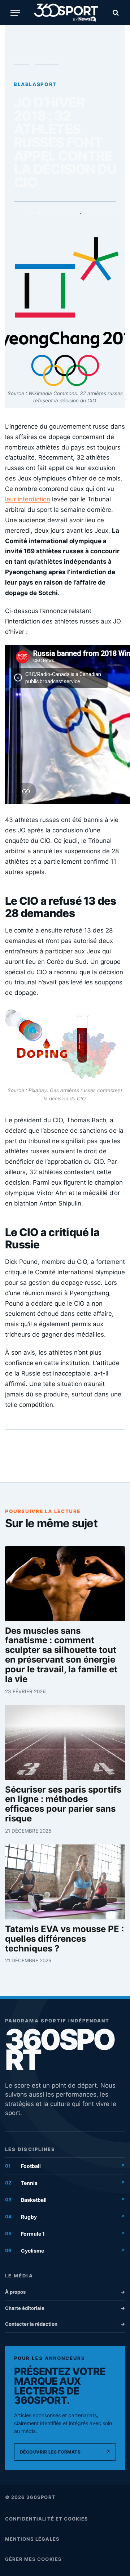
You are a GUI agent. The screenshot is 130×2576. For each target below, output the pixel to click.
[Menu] (15, 13)
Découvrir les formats (65, 2452)
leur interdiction (28, 499)
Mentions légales (32, 2539)
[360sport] (66, 13)
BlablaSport (47, 61)
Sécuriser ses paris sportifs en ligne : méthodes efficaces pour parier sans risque (63, 1804)
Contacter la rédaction (65, 2324)
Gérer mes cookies (33, 2559)
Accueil (21, 61)
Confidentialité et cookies (47, 2519)
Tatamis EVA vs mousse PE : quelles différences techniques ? (64, 1939)
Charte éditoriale (65, 2308)
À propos (65, 2292)
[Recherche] (115, 13)
